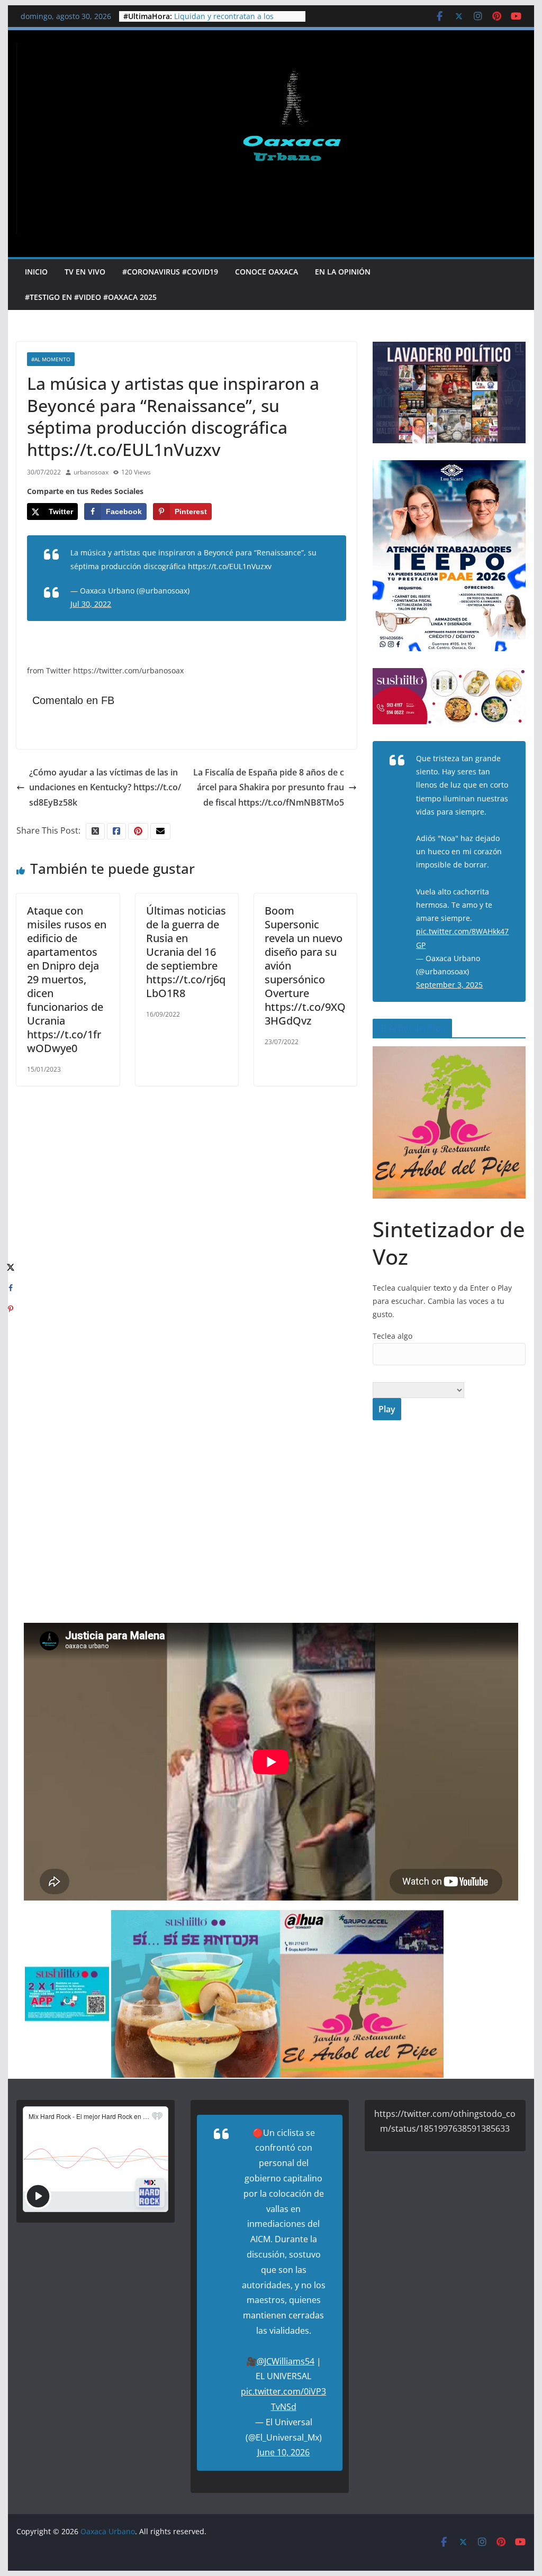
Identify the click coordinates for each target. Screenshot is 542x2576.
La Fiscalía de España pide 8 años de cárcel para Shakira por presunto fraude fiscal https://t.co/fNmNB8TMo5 (269, 788)
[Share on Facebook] (11, 1288)
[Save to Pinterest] (11, 1309)
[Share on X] (11, 1267)
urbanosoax (91, 472)
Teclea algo (392, 1336)
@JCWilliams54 (286, 2361)
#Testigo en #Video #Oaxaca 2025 (91, 297)
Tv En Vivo (85, 272)
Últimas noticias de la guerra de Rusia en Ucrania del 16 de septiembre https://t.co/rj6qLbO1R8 (186, 952)
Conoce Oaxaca (267, 272)
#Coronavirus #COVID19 (170, 272)
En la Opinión (343, 272)
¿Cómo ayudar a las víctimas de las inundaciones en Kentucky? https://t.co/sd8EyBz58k (105, 788)
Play (387, 1409)
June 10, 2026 (283, 2452)
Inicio (36, 272)
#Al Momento (51, 359)
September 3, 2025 (449, 985)
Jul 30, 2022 (91, 604)
